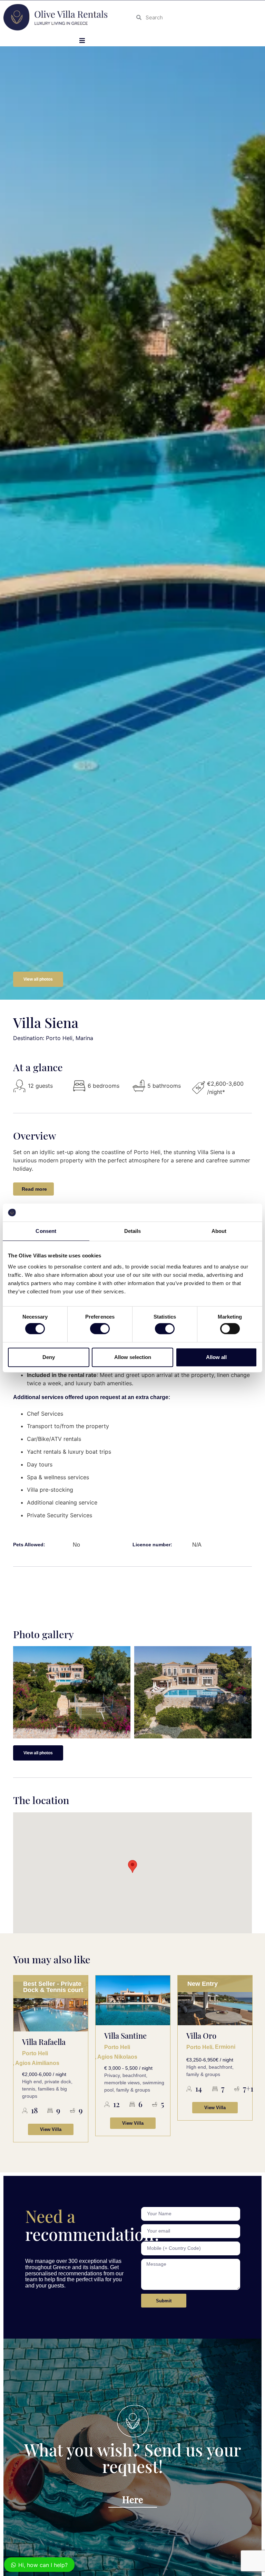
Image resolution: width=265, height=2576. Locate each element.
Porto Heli (35, 2047)
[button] (82, 40)
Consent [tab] (46, 1231)
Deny (49, 1357)
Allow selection (133, 1357)
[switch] (100, 1329)
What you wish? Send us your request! (133, 2458)
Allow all (216, 1357)
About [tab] (219, 1231)
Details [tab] (133, 1231)
